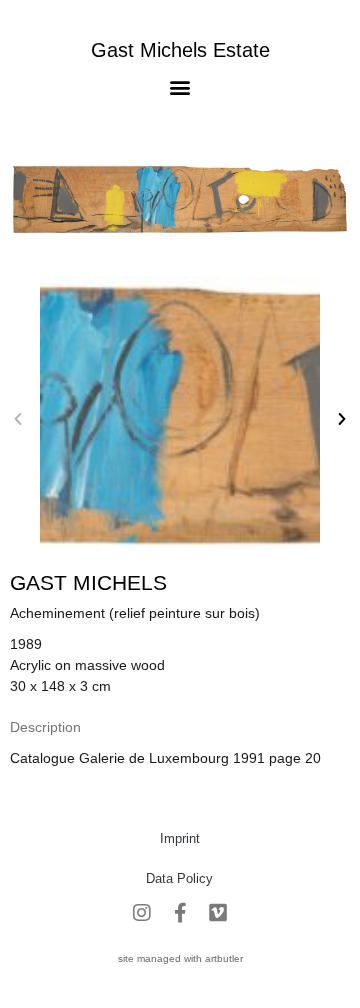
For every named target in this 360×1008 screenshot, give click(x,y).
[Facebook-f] (180, 913)
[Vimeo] (218, 913)
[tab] (45, 727)
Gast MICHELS (88, 582)
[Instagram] (142, 913)
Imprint (180, 838)
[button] (180, 86)
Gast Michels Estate (180, 50)
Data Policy (179, 878)
